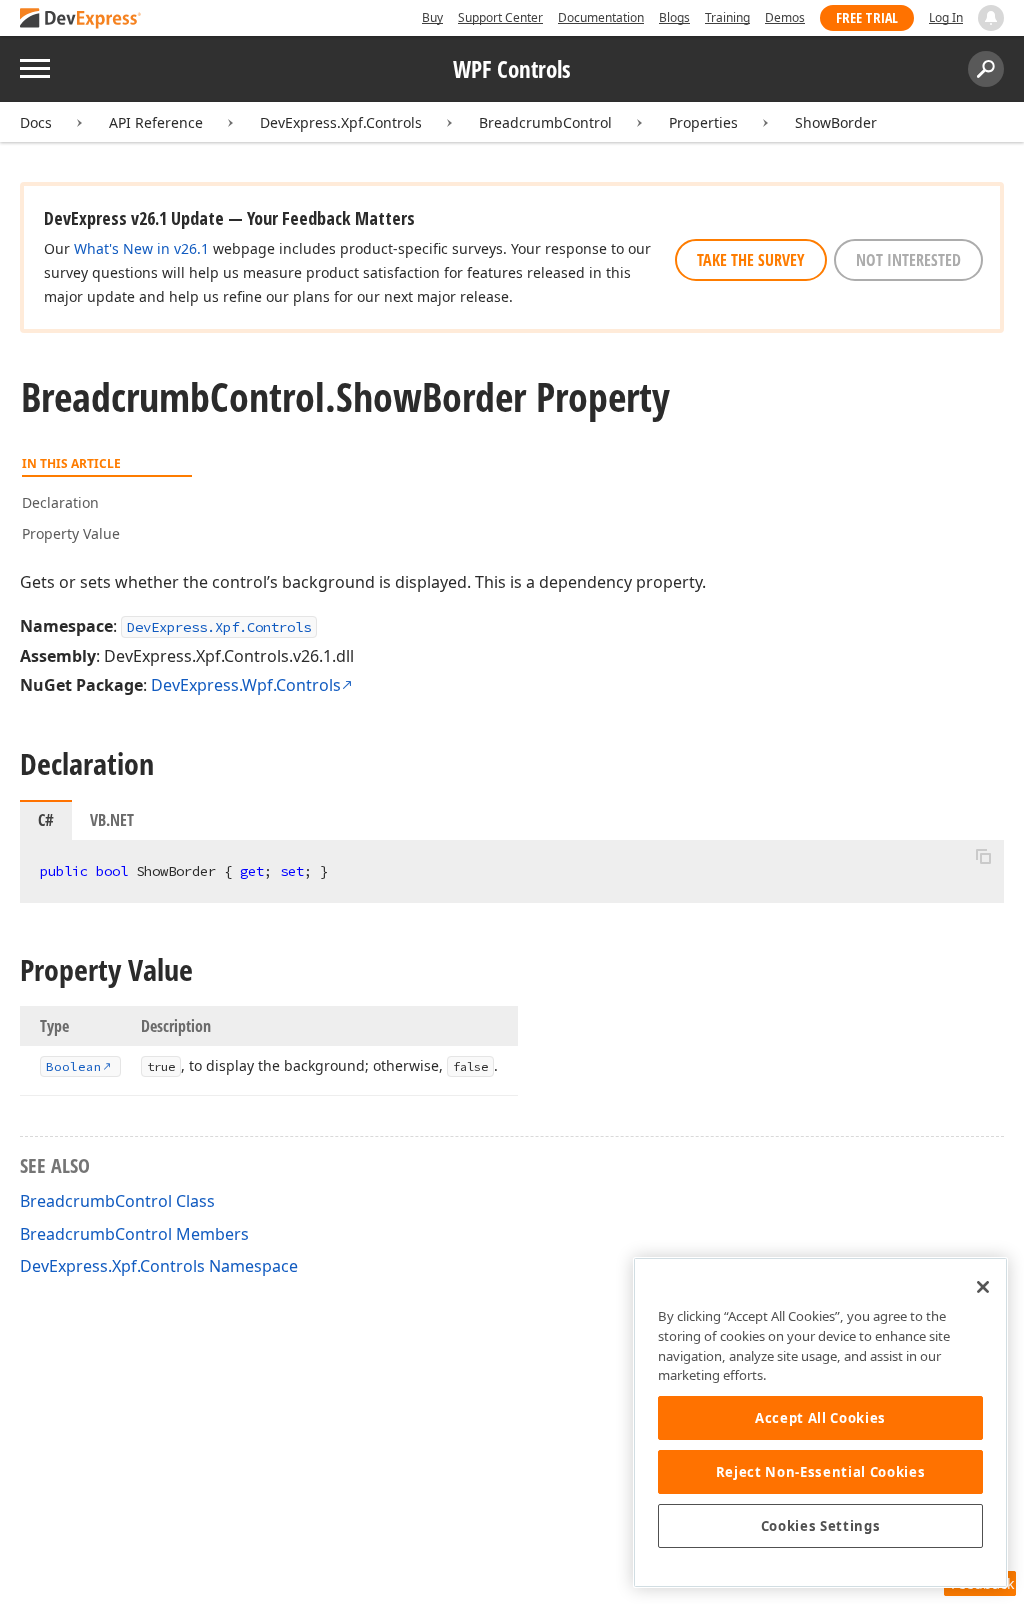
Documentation (601, 17)
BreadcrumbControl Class (117, 1201)
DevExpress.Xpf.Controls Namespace (159, 1266)
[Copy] (983, 857)
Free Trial (867, 17)
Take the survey (751, 260)
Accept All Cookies (820, 1418)
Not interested (908, 260)
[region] (820, 1422)
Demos (785, 17)
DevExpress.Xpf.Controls (341, 122)
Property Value (71, 533)
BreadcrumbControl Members (134, 1234)
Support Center (500, 17)
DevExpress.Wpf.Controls (246, 685)
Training (727, 17)
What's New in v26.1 (141, 248)
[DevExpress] (81, 19)
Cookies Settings (821, 1526)
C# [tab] (46, 820)
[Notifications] (991, 18)
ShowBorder (836, 122)
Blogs (674, 17)
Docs (36, 122)
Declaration (60, 502)
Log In (946, 17)
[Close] (983, 1287)
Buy (432, 17)
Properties (703, 122)
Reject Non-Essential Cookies (820, 1472)
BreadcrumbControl (545, 122)
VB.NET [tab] (112, 820)
